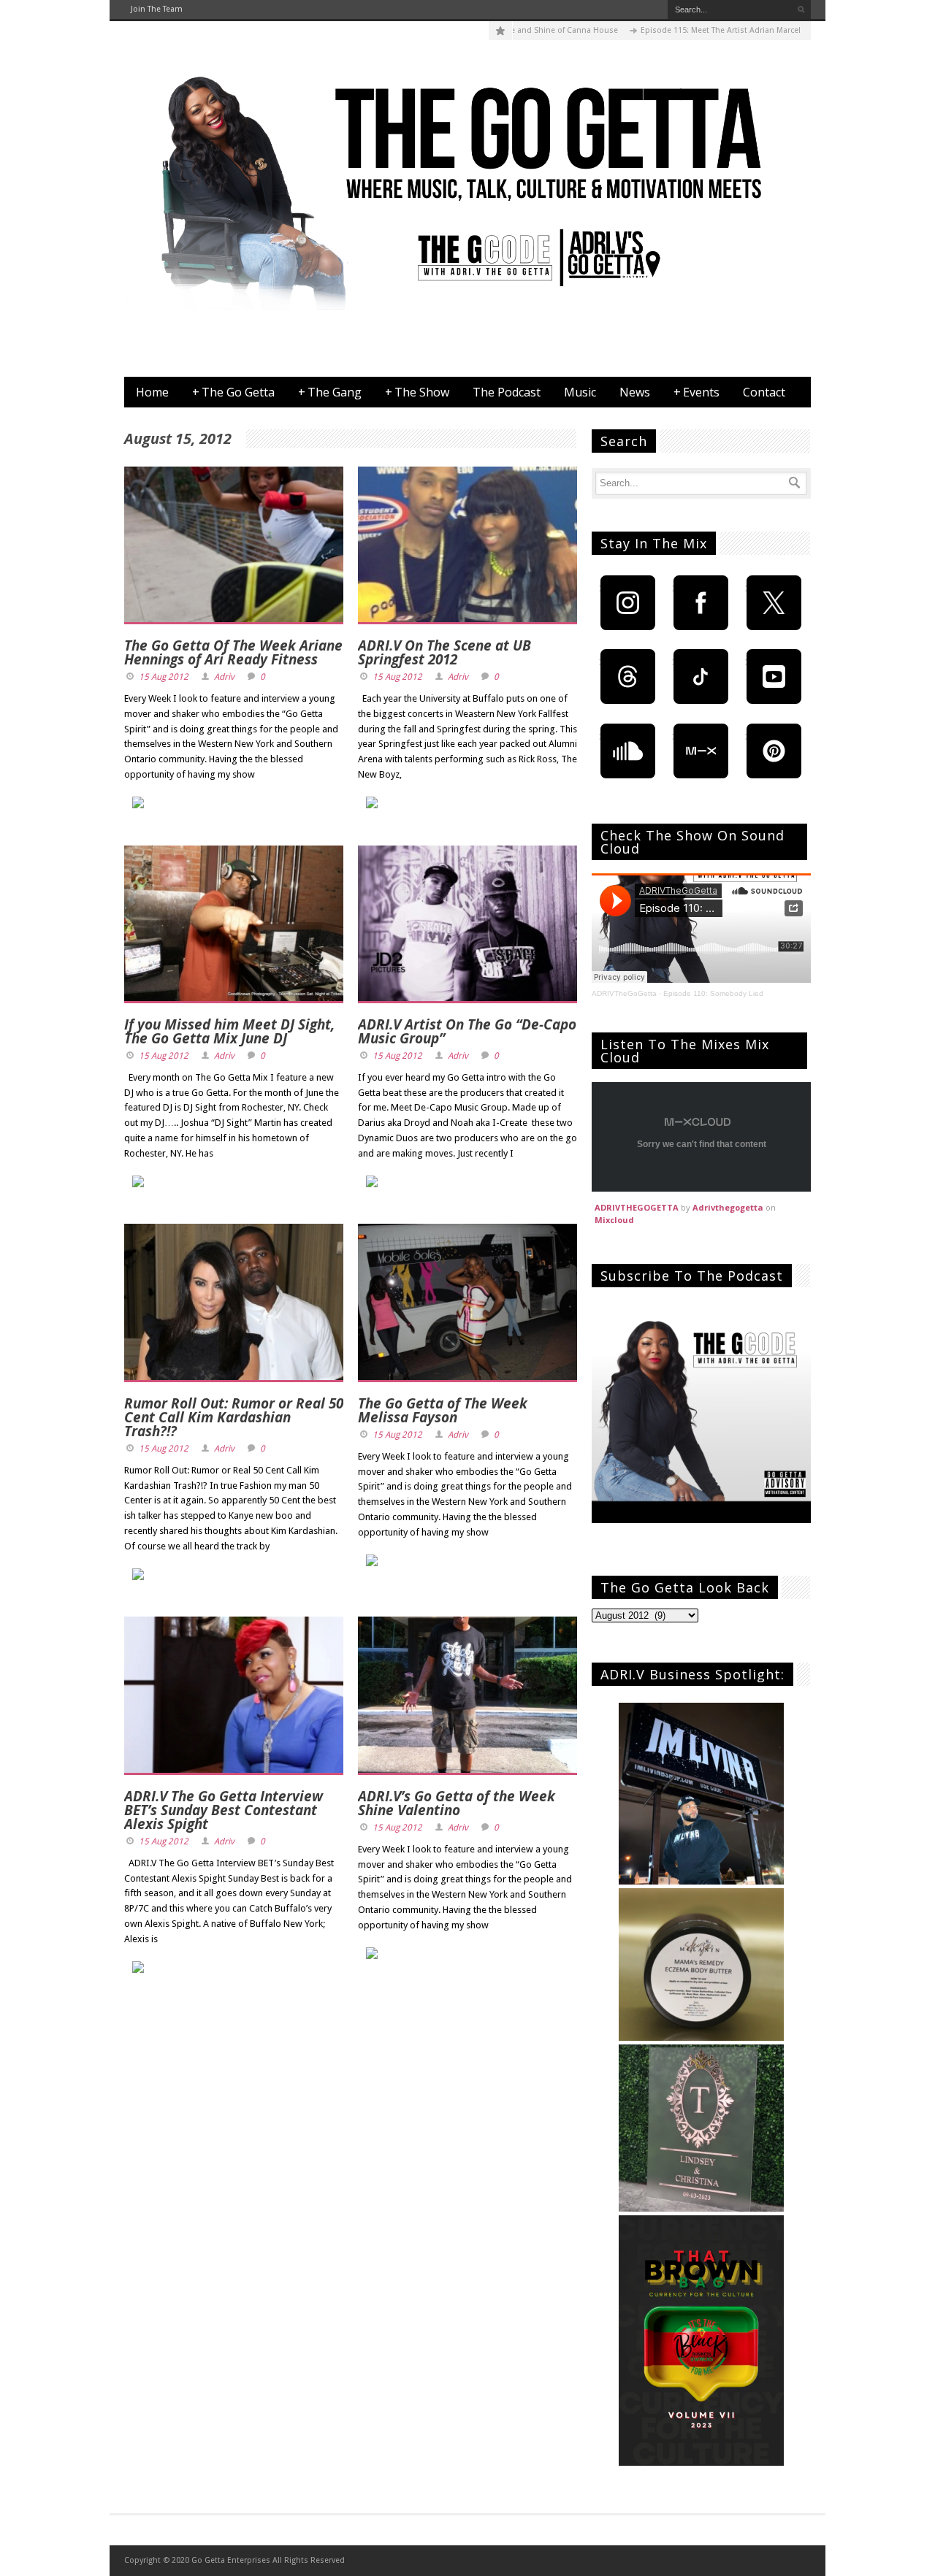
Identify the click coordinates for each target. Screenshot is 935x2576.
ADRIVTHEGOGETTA (637, 1207)
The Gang (330, 392)
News (635, 392)
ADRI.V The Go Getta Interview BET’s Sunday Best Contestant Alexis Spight (224, 1810)
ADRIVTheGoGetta (624, 993)
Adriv (224, 677)
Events (697, 392)
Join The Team (157, 9)
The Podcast (507, 392)
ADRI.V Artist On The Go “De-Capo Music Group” (467, 1031)
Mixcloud (614, 1220)
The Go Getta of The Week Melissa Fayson (443, 1410)
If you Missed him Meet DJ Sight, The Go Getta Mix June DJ (229, 1031)
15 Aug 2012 (164, 677)
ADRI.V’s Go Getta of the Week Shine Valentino (457, 1803)
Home (152, 392)
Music (580, 392)
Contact (764, 392)
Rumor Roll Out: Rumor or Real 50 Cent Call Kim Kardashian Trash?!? (234, 1417)
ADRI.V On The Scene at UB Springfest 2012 (444, 652)
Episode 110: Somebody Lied (713, 993)
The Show (417, 392)
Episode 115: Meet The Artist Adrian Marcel (667, 30)
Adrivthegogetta (728, 1207)
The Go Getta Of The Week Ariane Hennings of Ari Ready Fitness (233, 652)
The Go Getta (233, 392)
